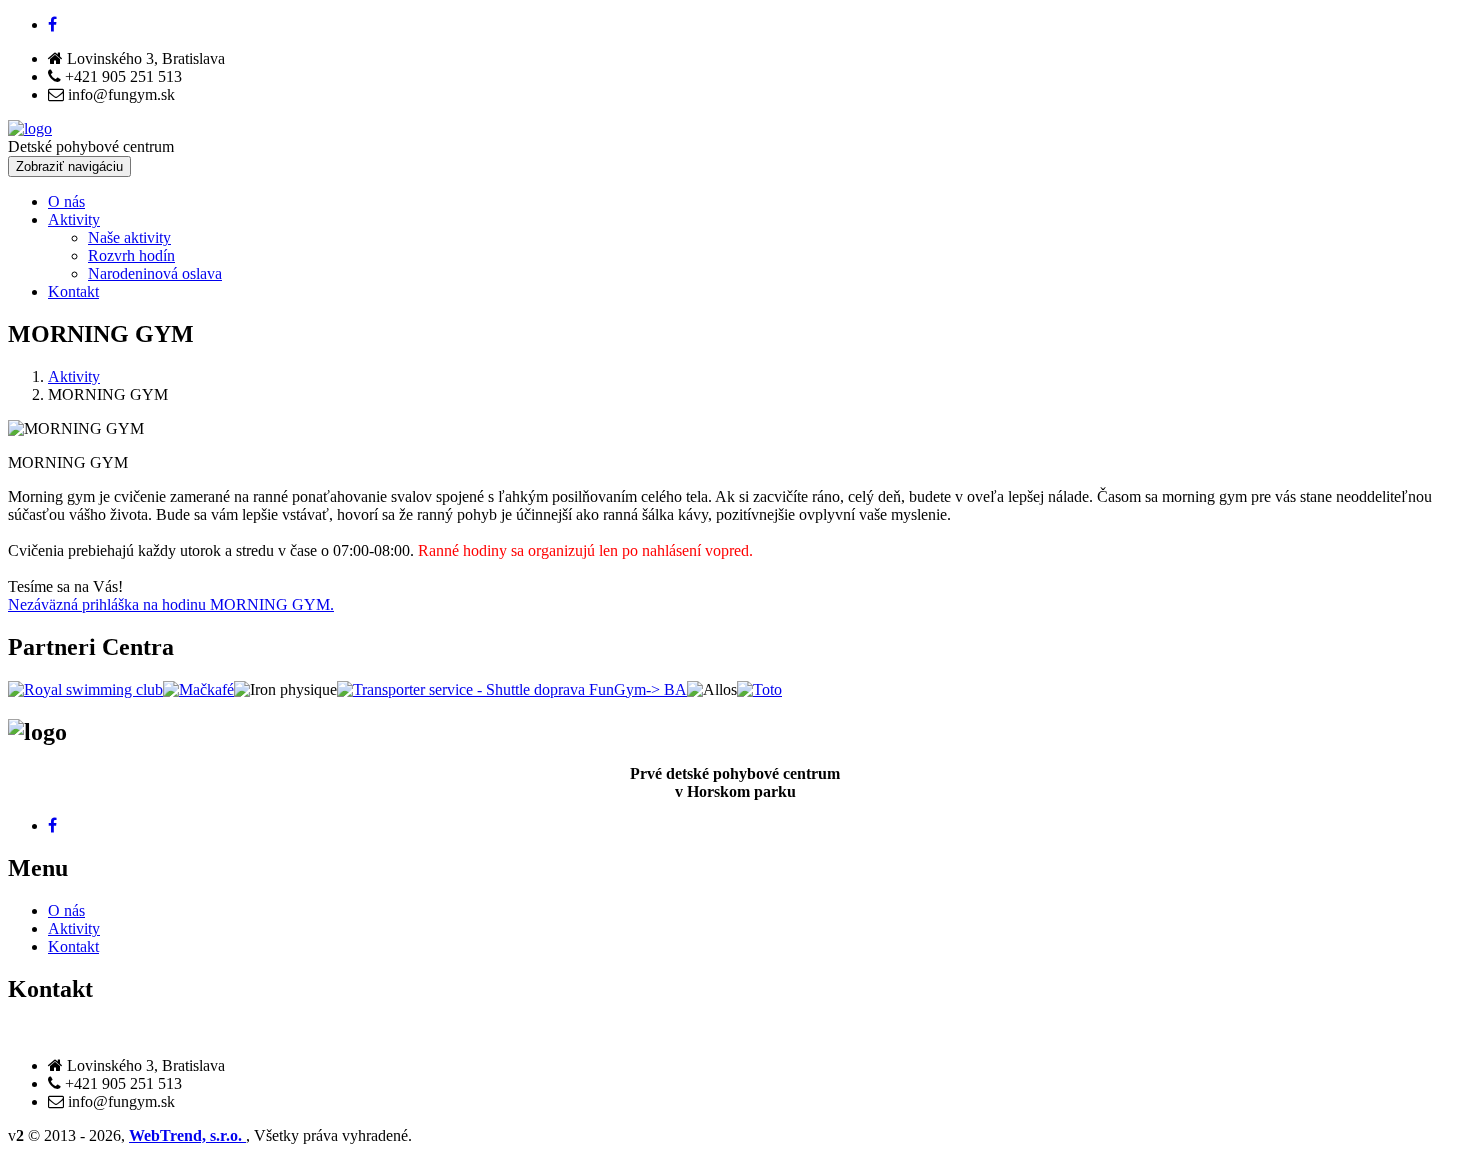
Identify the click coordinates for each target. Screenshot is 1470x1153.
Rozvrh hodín (131, 255)
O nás (66, 201)
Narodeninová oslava (155, 273)
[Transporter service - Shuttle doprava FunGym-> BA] (512, 689)
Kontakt (73, 291)
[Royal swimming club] (85, 689)
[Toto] (759, 689)
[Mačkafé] (198, 689)
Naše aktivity (129, 237)
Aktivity (74, 219)
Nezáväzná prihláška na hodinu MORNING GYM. (171, 604)
